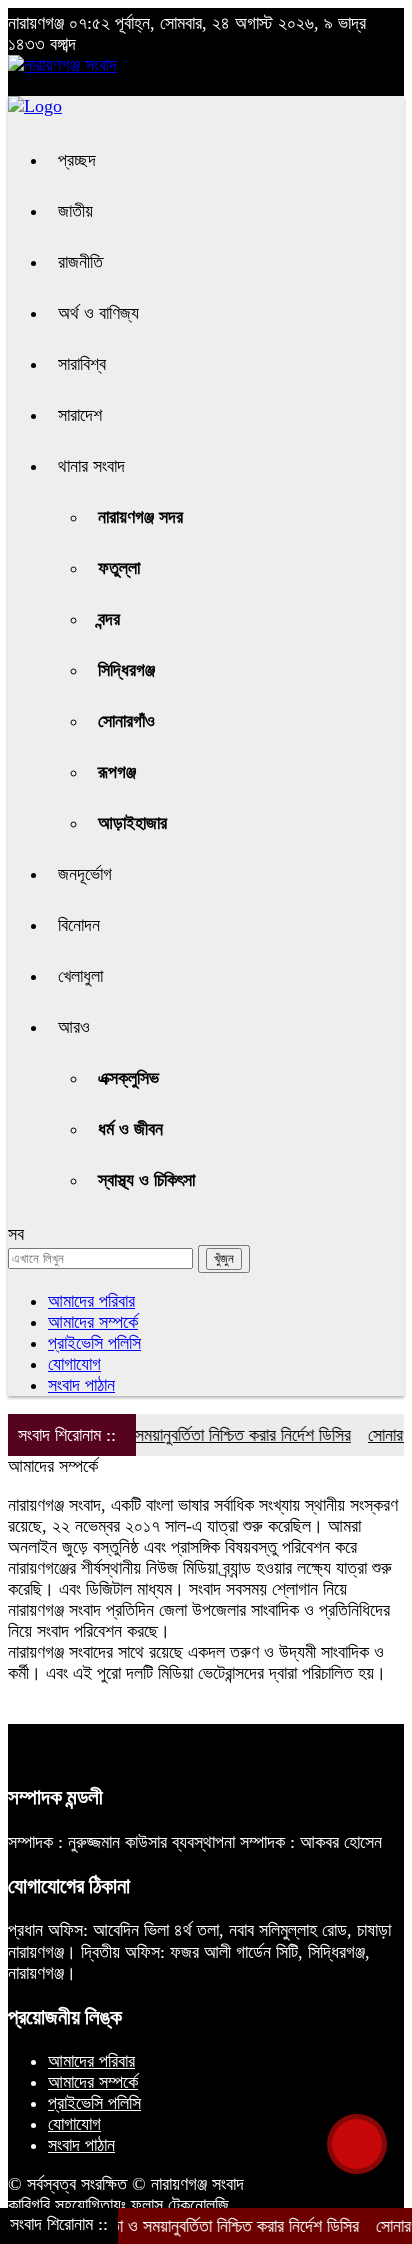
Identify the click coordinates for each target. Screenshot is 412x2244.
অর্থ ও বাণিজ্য (98, 313)
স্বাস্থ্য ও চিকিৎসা (146, 1180)
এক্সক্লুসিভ (128, 1078)
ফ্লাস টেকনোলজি (180, 2205)
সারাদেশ (80, 415)
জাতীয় (75, 211)
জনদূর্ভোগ (85, 874)
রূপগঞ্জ (117, 772)
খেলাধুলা (80, 976)
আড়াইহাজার (132, 823)
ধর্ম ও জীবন (130, 1129)
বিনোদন (79, 925)
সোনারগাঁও (126, 721)
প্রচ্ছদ (77, 160)
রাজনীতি (80, 262)
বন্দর (109, 619)
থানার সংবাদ (91, 466)
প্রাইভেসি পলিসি (94, 1343)
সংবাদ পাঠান (81, 1385)
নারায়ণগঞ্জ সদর (140, 517)
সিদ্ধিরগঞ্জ (126, 670)
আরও (74, 1027)
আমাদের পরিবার (91, 1301)
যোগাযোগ (74, 1364)
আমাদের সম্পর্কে (93, 1322)
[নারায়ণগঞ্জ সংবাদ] (62, 65)
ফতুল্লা (119, 568)
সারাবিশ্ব (82, 364)
